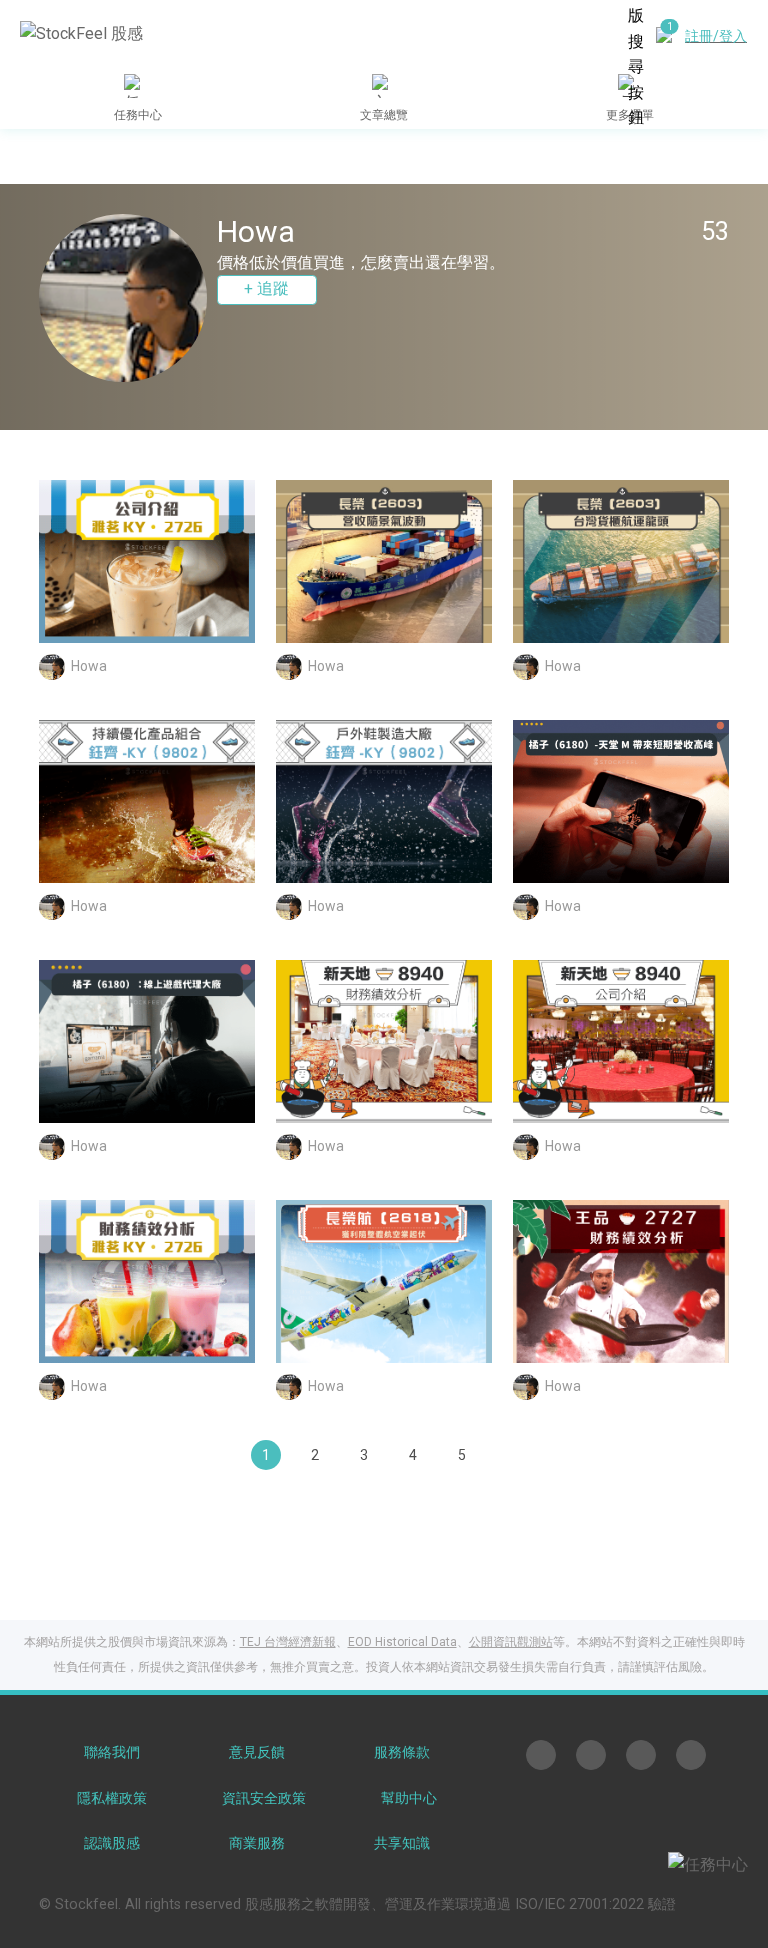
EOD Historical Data (402, 1642)
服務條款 (402, 1752)
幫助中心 (409, 1798)
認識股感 (112, 1843)
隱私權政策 (112, 1798)
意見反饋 (257, 1752)
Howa (89, 665)
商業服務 (257, 1843)
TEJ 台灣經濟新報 (288, 1642)
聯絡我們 (112, 1752)
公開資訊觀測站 (511, 1642)
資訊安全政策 (264, 1798)
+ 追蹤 (266, 289)
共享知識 (402, 1843)
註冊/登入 (716, 36)
